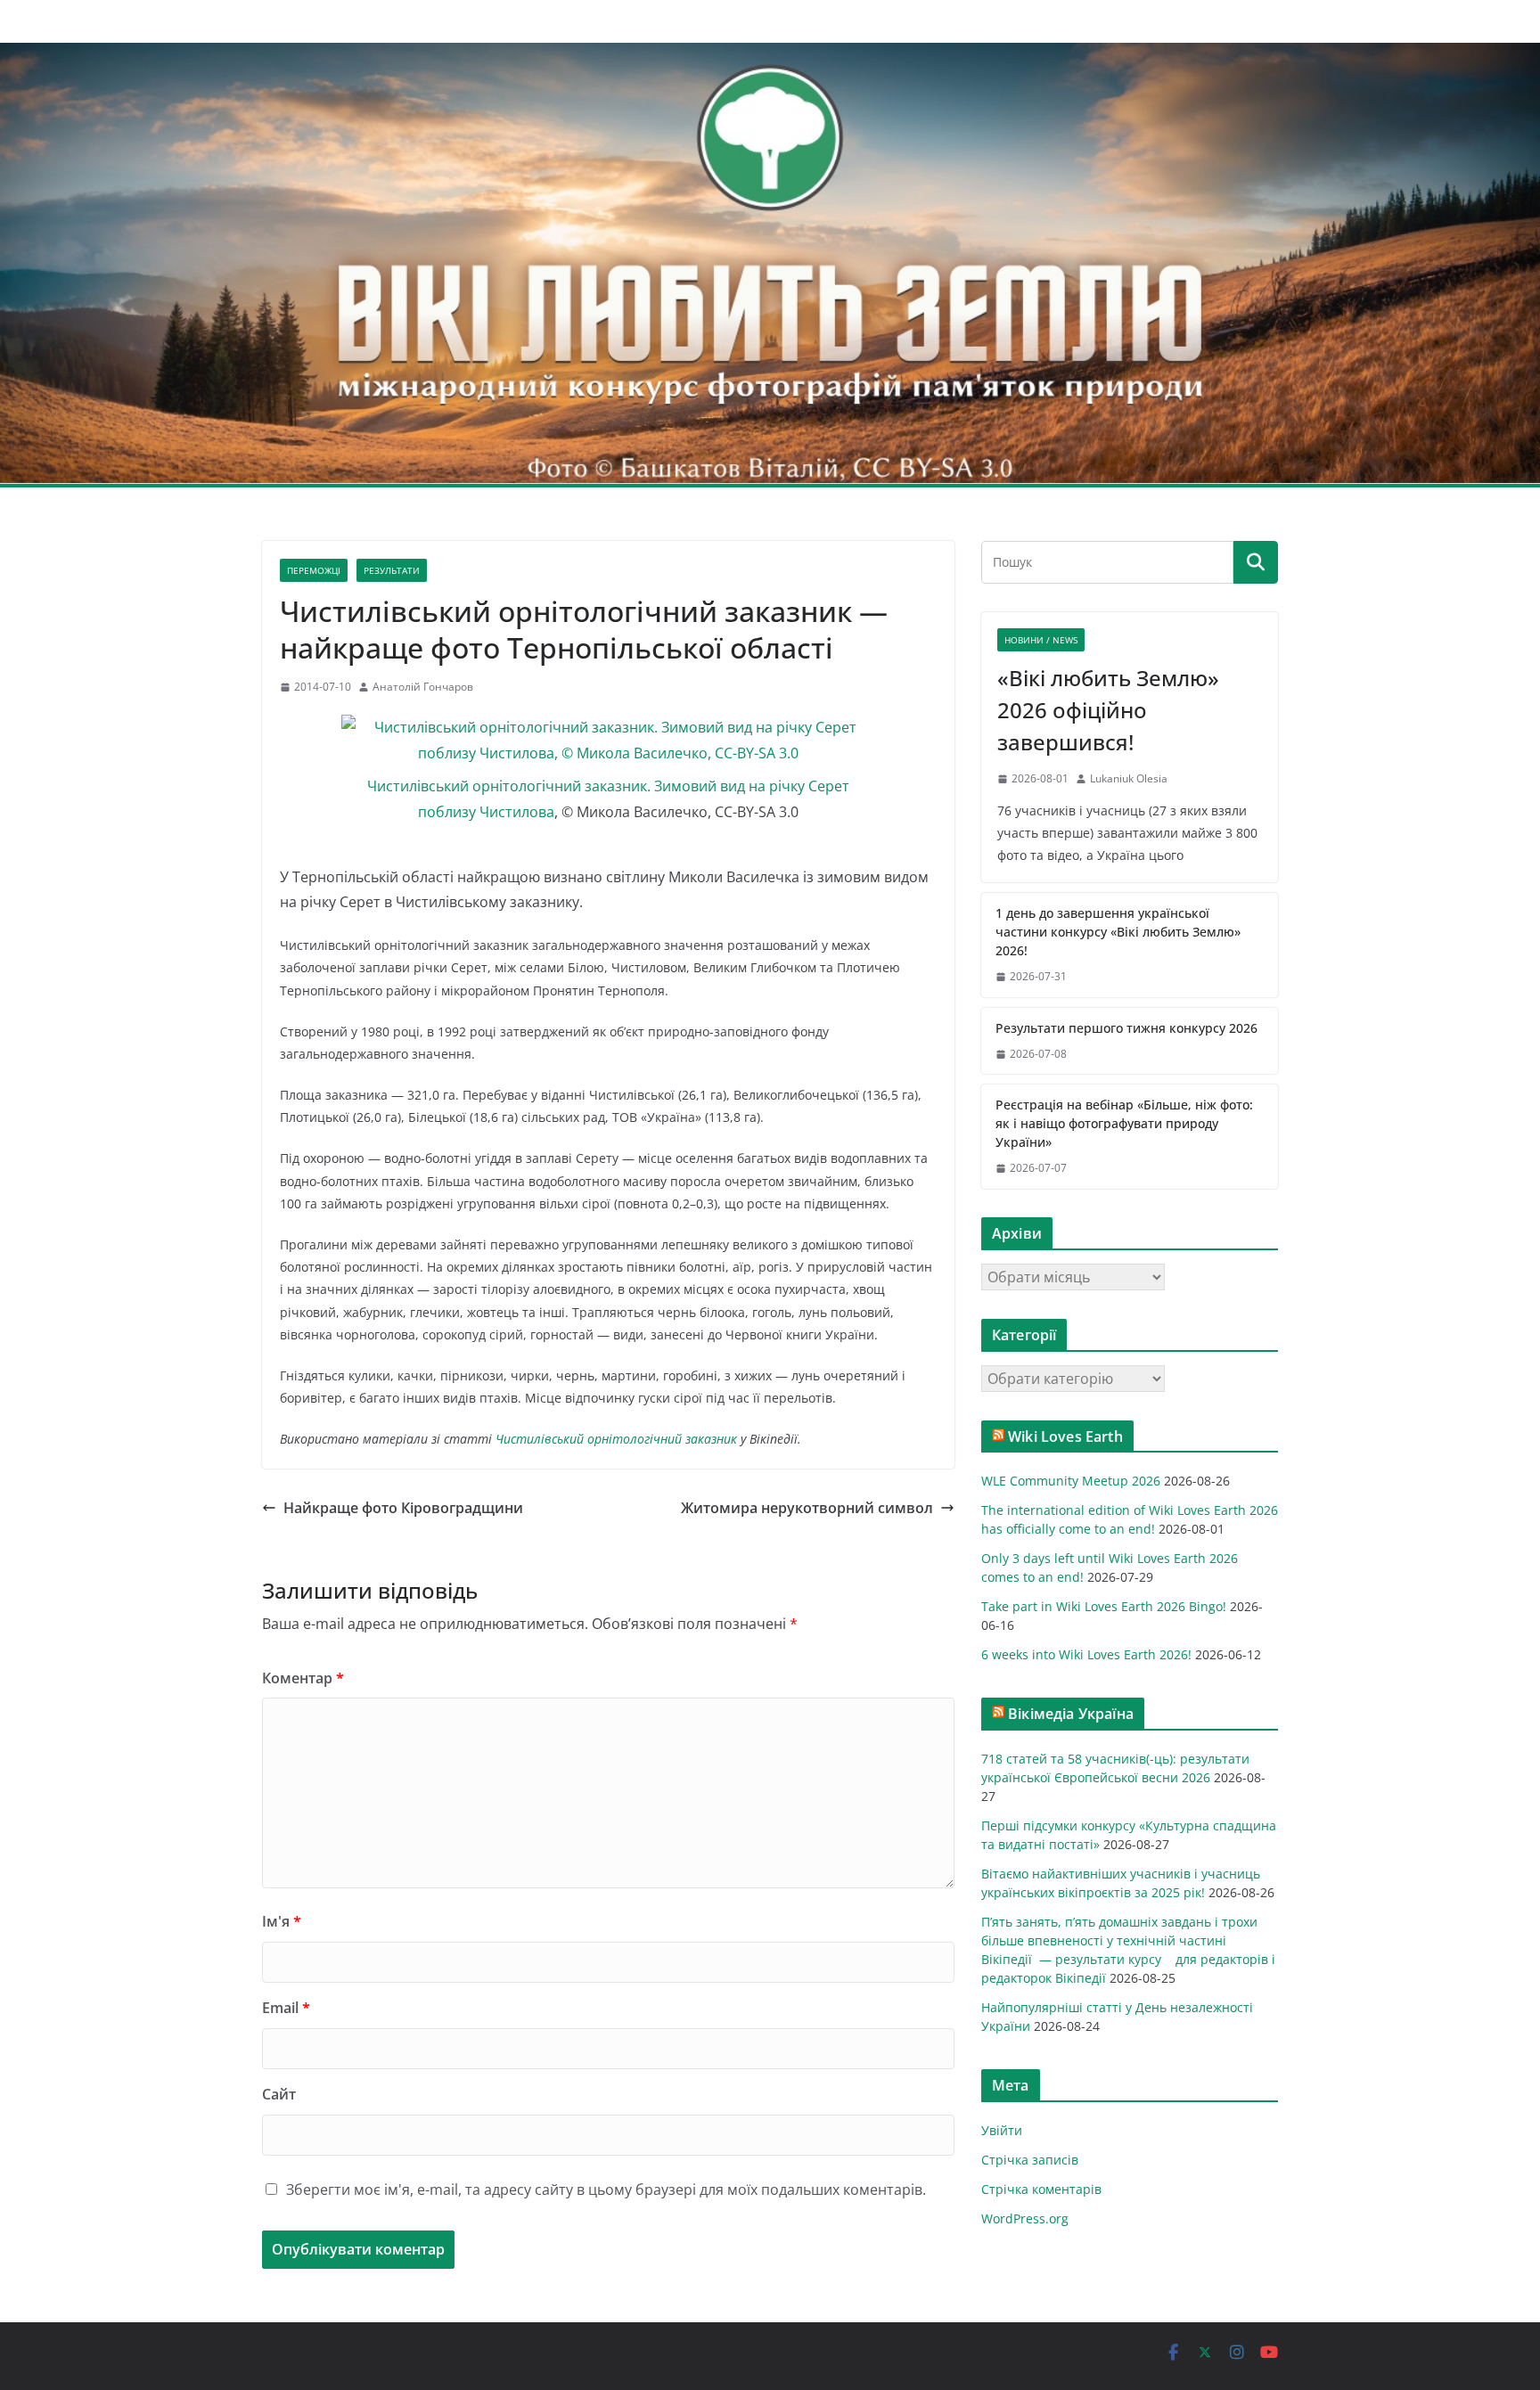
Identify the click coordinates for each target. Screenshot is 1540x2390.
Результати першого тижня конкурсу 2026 (1126, 1028)
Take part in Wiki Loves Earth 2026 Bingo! (1104, 1606)
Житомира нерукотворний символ (807, 1508)
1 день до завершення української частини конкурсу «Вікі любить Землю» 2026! (1118, 932)
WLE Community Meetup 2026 (1071, 1481)
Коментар (303, 1678)
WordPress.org (1025, 2218)
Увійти (1002, 2130)
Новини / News (1041, 640)
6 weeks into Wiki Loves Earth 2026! (1086, 1654)
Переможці (314, 570)
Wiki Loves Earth (1065, 1436)
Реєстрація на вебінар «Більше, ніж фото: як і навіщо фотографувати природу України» (1124, 1123)
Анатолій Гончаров (423, 687)
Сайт (279, 2094)
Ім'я (282, 1921)
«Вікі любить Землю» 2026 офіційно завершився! (1108, 710)
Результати (392, 570)
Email (286, 2008)
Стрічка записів (1030, 2160)
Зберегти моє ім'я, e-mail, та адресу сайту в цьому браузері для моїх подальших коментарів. (606, 2189)
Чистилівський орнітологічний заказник (616, 1439)
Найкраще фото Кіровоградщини (403, 1508)
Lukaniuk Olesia (1129, 778)
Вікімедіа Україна (1071, 1714)
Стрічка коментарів (1041, 2189)
